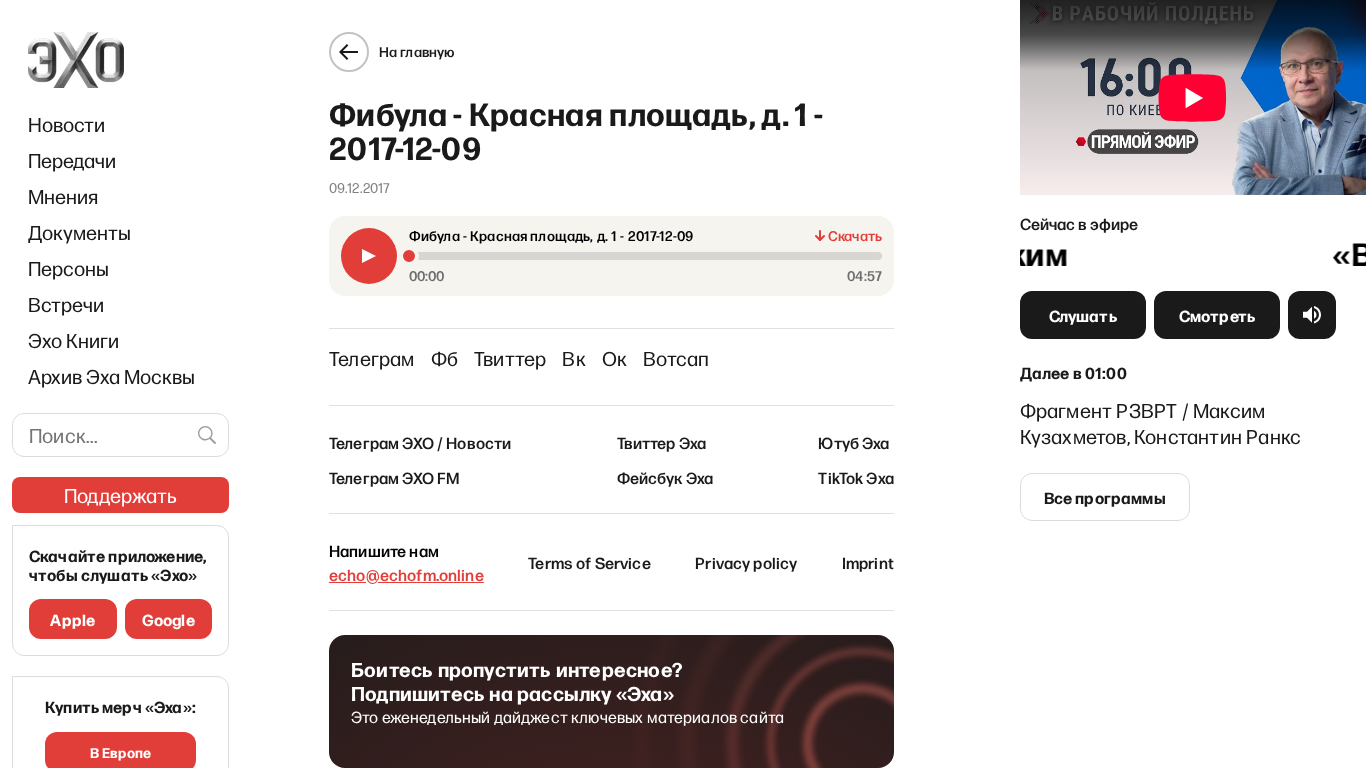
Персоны (68, 268)
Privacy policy (746, 562)
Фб (444, 358)
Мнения (63, 196)
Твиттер (510, 358)
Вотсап (676, 358)
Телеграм (372, 358)
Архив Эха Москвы (111, 376)
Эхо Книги (73, 340)
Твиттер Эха (662, 442)
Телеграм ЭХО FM (394, 477)
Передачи (72, 160)
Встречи (66, 304)
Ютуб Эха (853, 442)
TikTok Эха (856, 477)
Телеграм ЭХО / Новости (420, 442)
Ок (614, 358)
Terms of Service (589, 562)
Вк (573, 358)
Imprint (868, 562)
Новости (66, 124)
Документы (79, 232)
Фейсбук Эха (665, 477)
